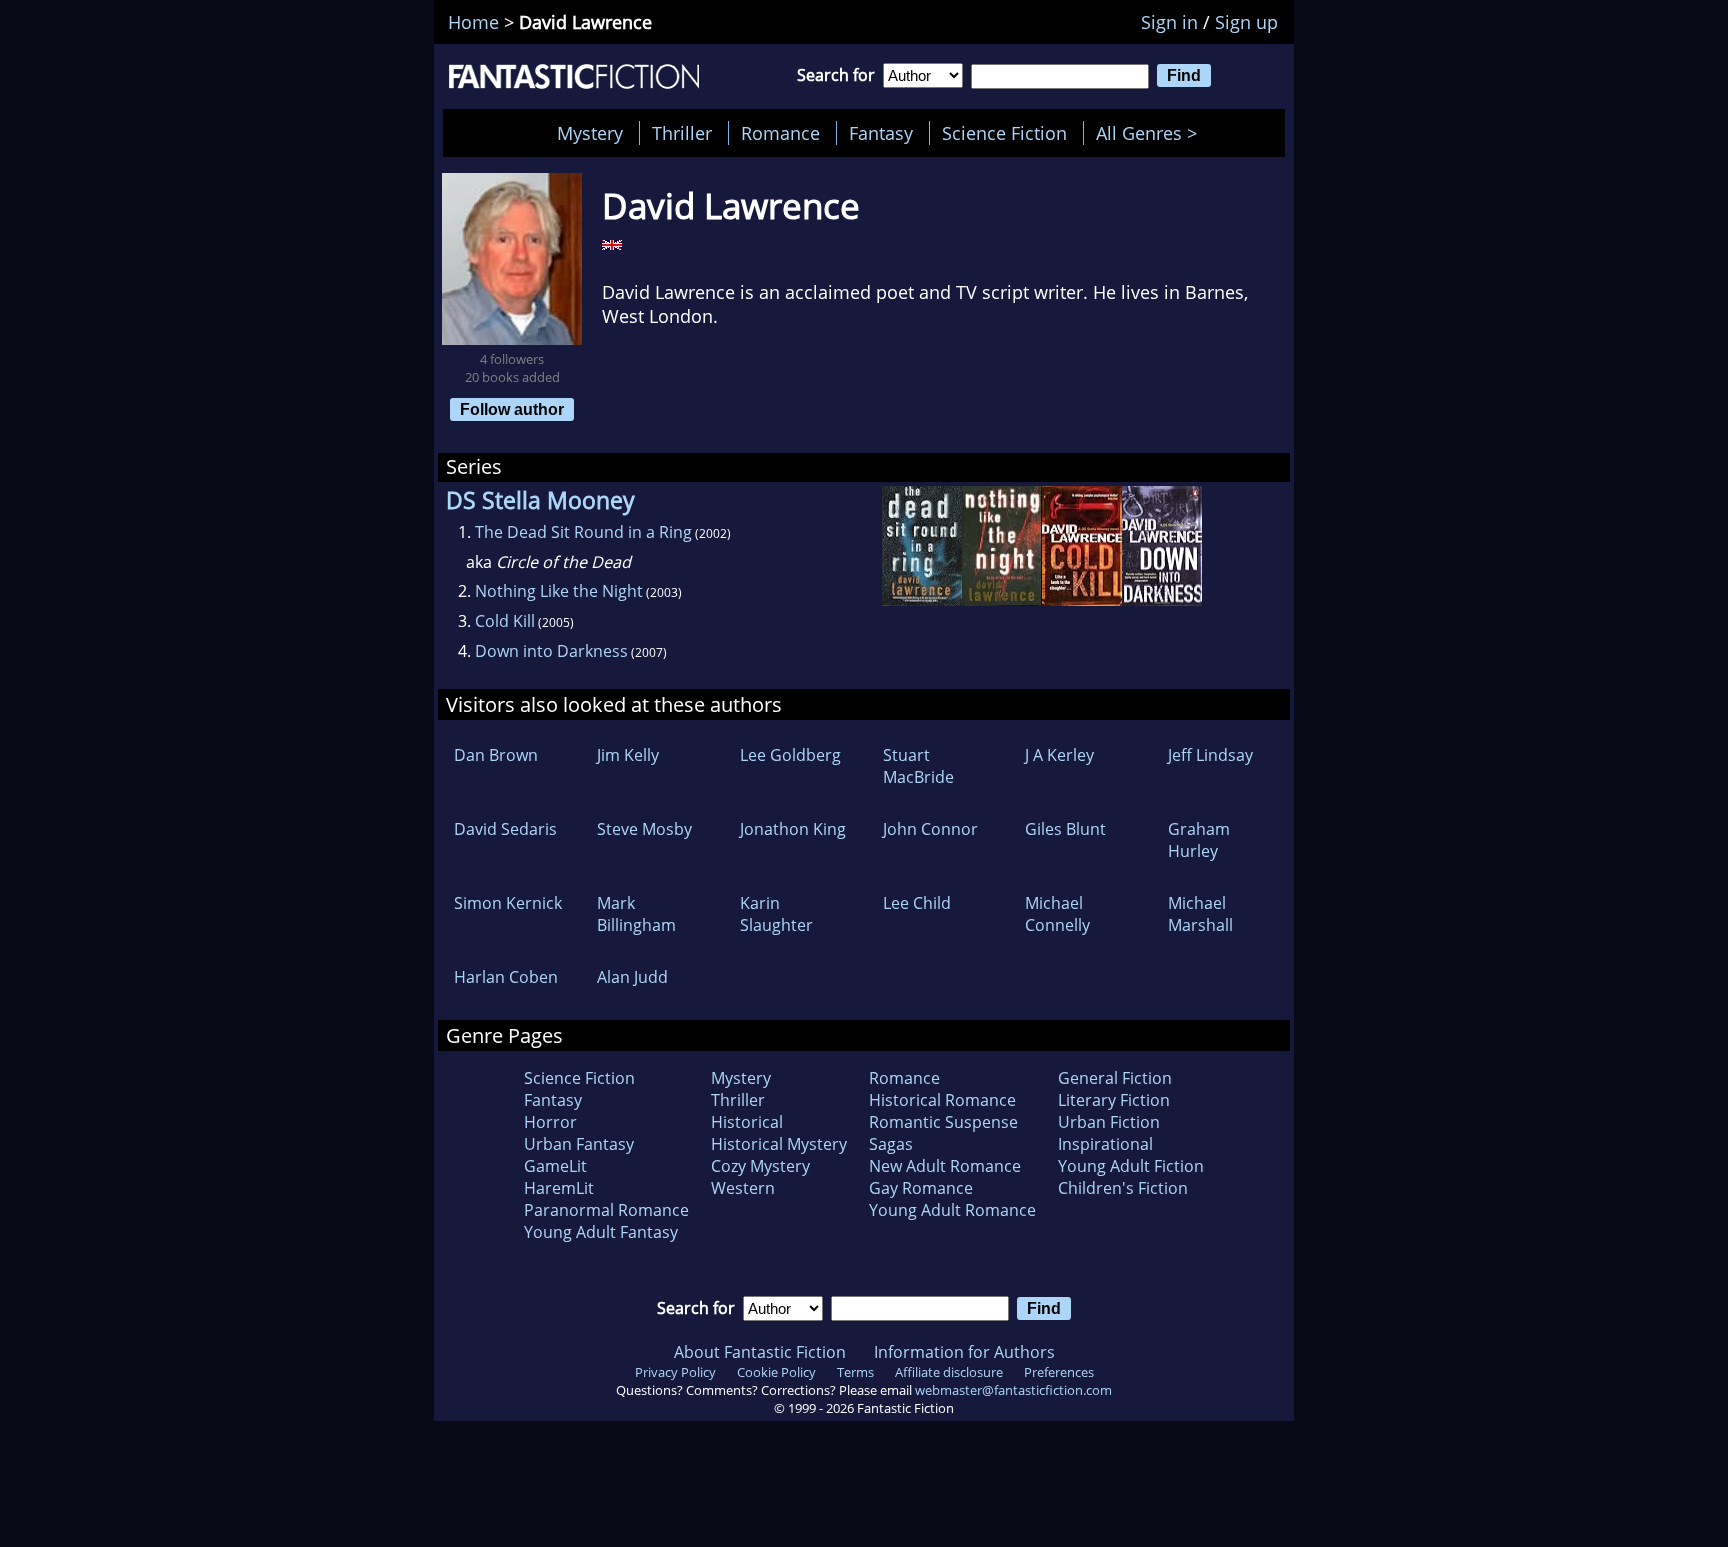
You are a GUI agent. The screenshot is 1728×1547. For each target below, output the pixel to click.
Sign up (1246, 22)
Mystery (590, 133)
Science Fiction (1004, 133)
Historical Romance (942, 1100)
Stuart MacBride (918, 766)
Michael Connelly (1057, 914)
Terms (855, 1372)
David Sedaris (505, 829)
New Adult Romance (945, 1166)
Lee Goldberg (790, 755)
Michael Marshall (1200, 914)
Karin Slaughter (776, 914)
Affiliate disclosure (949, 1372)
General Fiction (1115, 1078)
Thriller (682, 133)
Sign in (1169, 22)
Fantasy (881, 133)
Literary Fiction (1114, 1100)
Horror (550, 1122)
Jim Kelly (628, 755)
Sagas (891, 1144)
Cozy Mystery (760, 1166)
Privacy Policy (675, 1372)
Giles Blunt (1065, 829)
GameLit (555, 1166)
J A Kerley (1059, 755)
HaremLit (559, 1188)
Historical (747, 1122)
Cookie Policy (776, 1372)
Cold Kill (505, 621)
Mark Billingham (636, 914)
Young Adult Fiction (1131, 1166)
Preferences (1059, 1372)
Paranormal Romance (606, 1210)
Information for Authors (964, 1352)
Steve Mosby (644, 829)
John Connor (930, 829)
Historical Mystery (779, 1144)
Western (743, 1188)
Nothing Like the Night (559, 591)
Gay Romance (921, 1188)
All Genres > (1151, 133)
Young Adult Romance (952, 1210)
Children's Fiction (1123, 1188)
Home (473, 22)
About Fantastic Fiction (760, 1352)
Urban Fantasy (579, 1144)
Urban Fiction (1109, 1122)
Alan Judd (632, 977)
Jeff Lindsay (1210, 755)
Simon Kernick (508, 903)
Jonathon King (793, 829)
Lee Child (917, 903)
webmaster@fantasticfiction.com (1013, 1390)
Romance (780, 133)
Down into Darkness (551, 651)
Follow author (512, 409)
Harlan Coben (506, 977)
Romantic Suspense (943, 1122)
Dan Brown (496, 755)
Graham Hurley (1199, 840)
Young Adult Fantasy (601, 1232)
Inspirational (1105, 1144)
